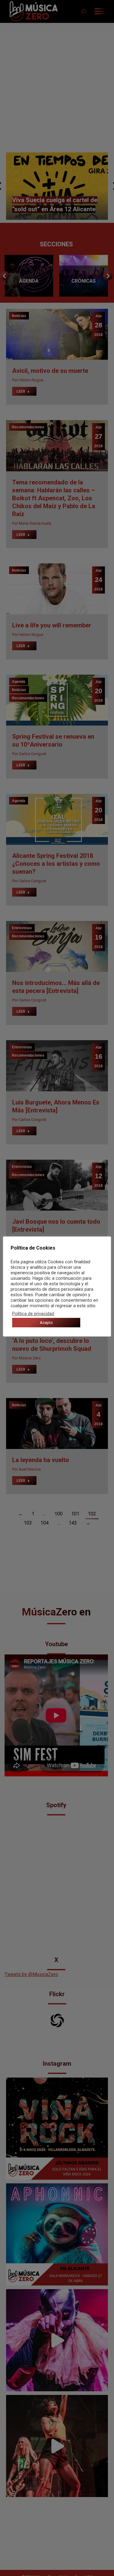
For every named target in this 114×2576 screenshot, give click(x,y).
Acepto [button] (46, 1323)
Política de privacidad (33, 1314)
